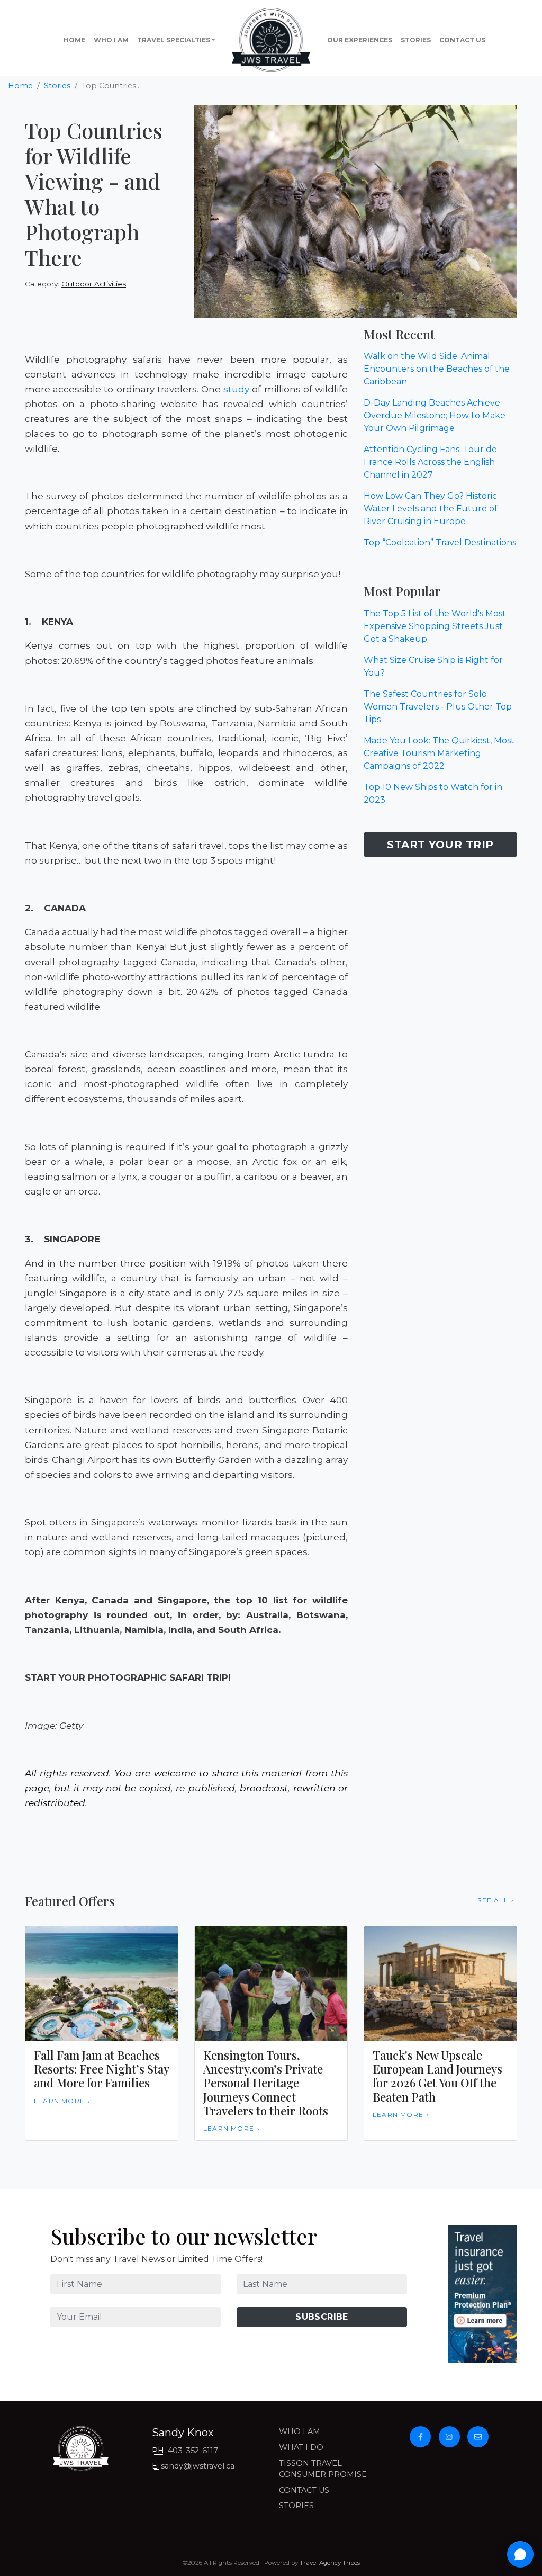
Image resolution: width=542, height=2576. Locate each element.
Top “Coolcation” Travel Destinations (440, 542)
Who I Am (111, 40)
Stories (416, 40)
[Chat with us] (520, 2554)
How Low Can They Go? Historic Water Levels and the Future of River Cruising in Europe (431, 509)
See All (493, 1900)
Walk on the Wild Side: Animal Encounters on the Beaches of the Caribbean (437, 369)
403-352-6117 (193, 2451)
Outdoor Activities (94, 284)
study (236, 389)
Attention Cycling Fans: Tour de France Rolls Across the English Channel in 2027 (430, 462)
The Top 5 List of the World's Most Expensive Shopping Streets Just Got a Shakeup (435, 626)
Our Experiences (360, 40)
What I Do (301, 2447)
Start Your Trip (440, 845)
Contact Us (462, 40)
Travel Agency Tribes (330, 2563)
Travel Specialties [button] (174, 40)
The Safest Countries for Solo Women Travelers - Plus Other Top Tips (438, 707)
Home (74, 40)
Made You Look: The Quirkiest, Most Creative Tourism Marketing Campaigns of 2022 (439, 753)
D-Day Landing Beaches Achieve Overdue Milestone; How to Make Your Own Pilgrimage (435, 415)
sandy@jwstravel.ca (198, 2466)
